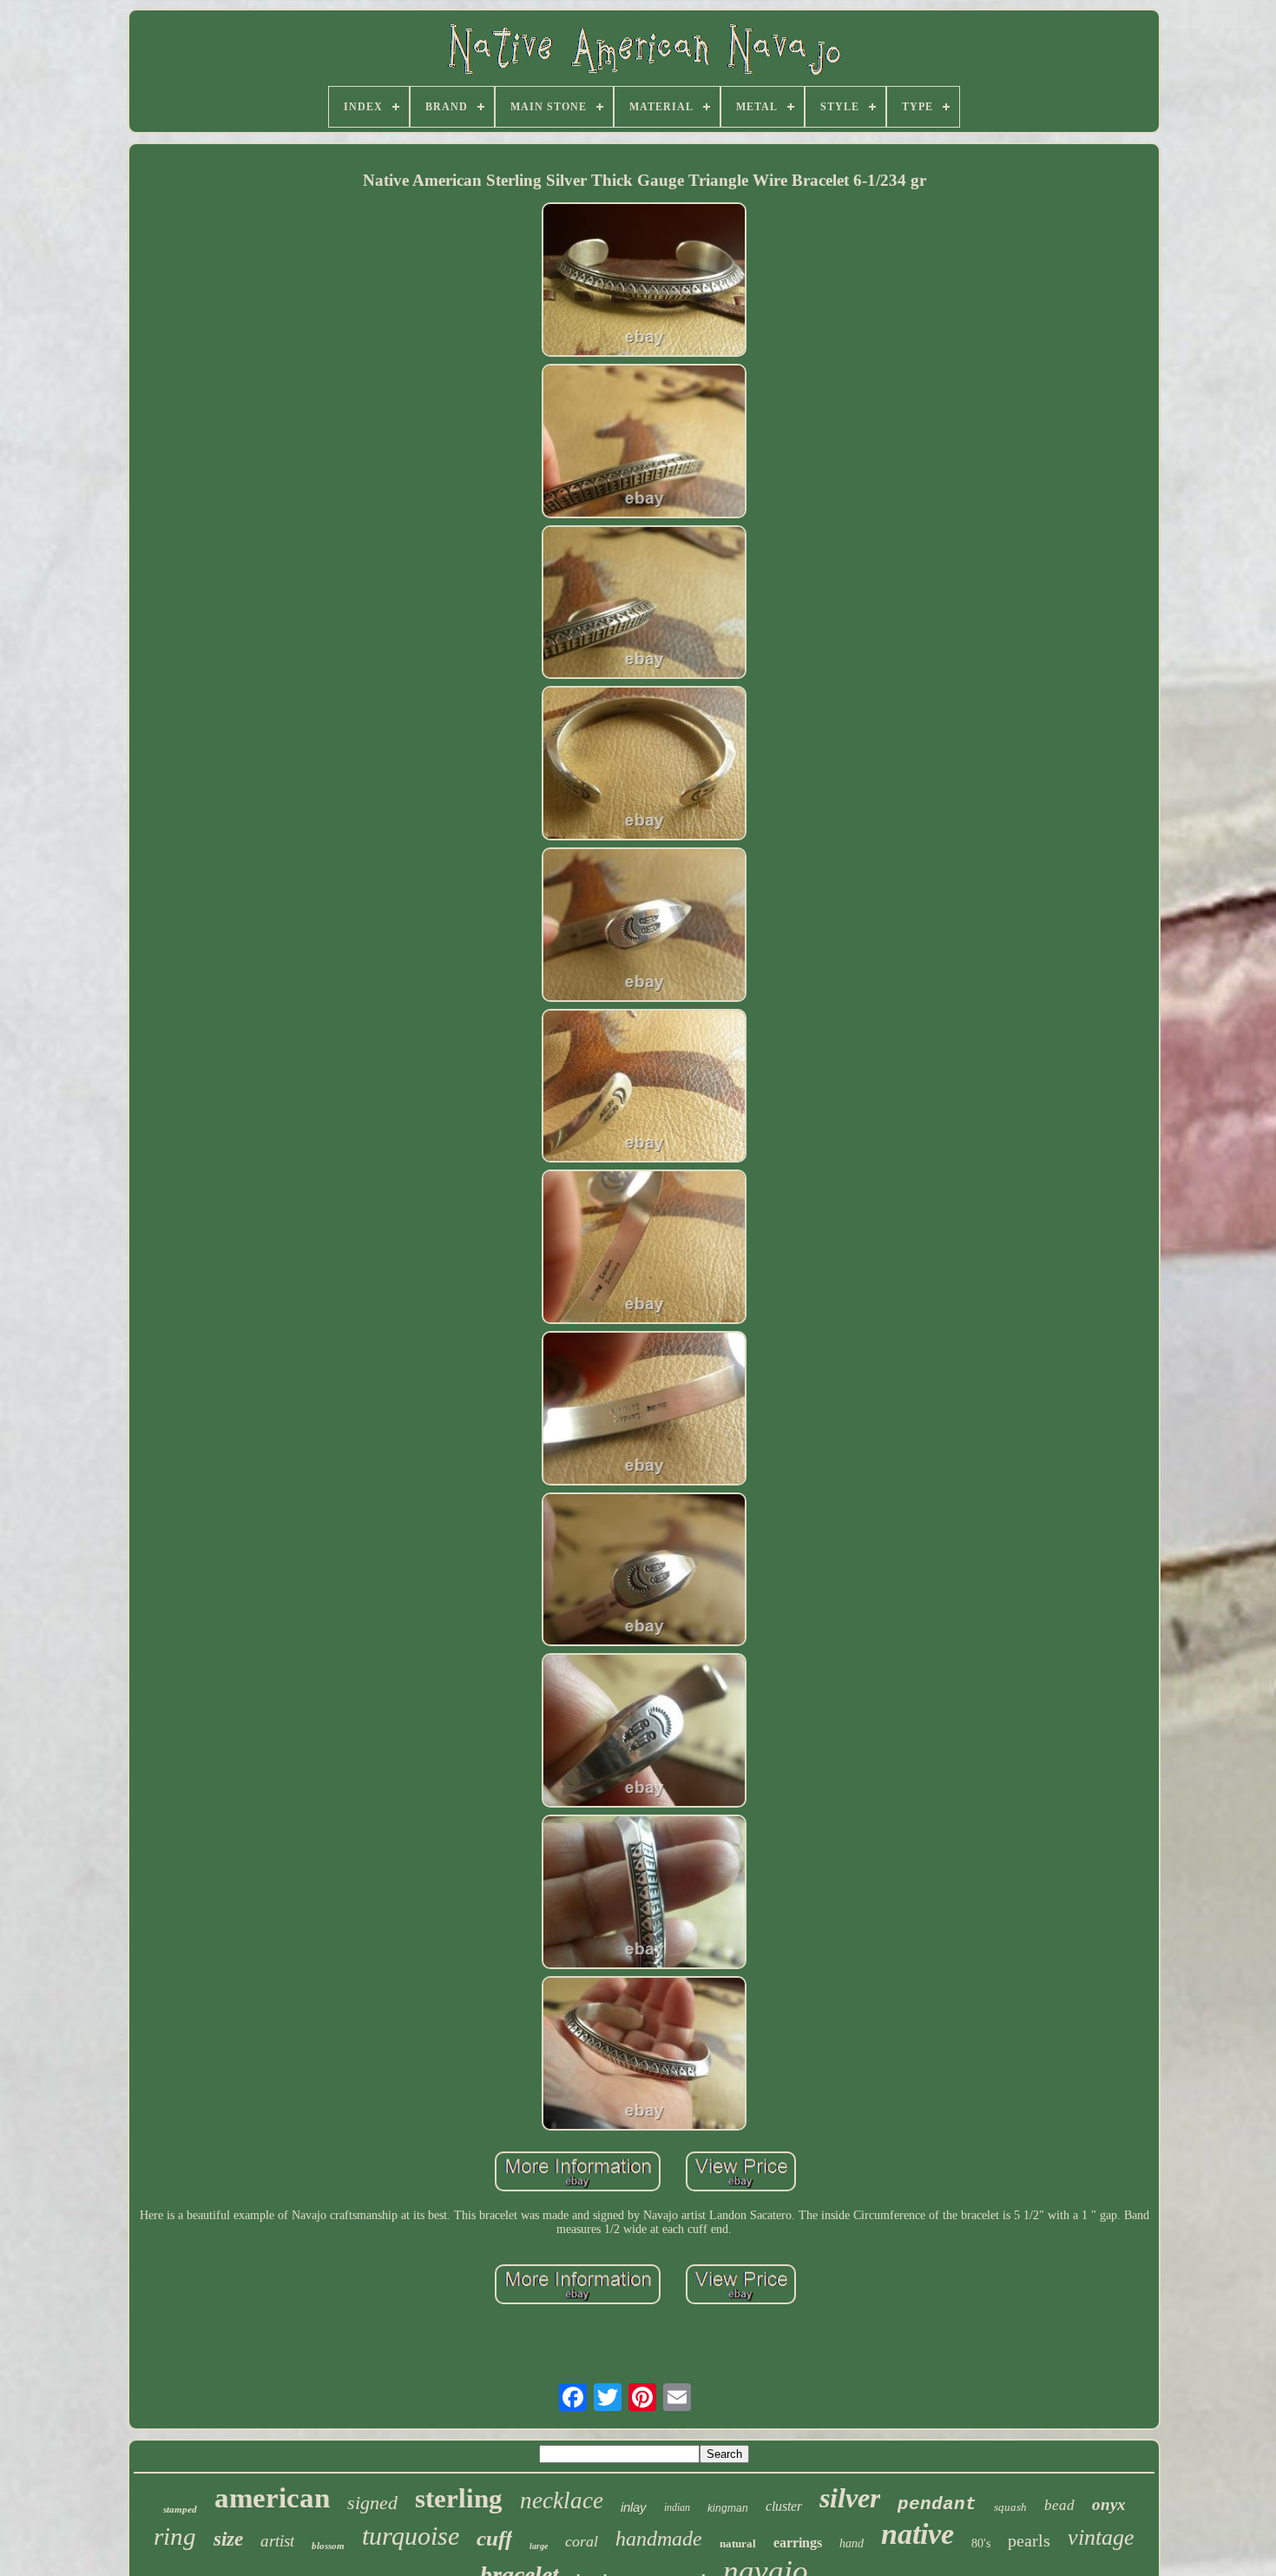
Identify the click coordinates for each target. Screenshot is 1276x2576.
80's (981, 2543)
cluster (784, 2506)
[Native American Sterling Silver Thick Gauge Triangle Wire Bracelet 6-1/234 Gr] (644, 281)
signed (372, 2503)
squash (1010, 2507)
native (918, 2534)
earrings (798, 2543)
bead (1059, 2505)
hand (852, 2543)
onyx (1109, 2504)
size (228, 2539)
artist (277, 2541)
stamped (180, 2509)
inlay (634, 2507)
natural (738, 2543)
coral (582, 2541)
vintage (1101, 2537)
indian (677, 2507)
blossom (328, 2546)
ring (175, 2536)
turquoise (411, 2536)
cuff (494, 2538)
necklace (562, 2500)
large (539, 2546)
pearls (1029, 2540)
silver (850, 2498)
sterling (459, 2498)
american (272, 2498)
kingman (728, 2508)
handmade (659, 2539)
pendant (937, 2504)
